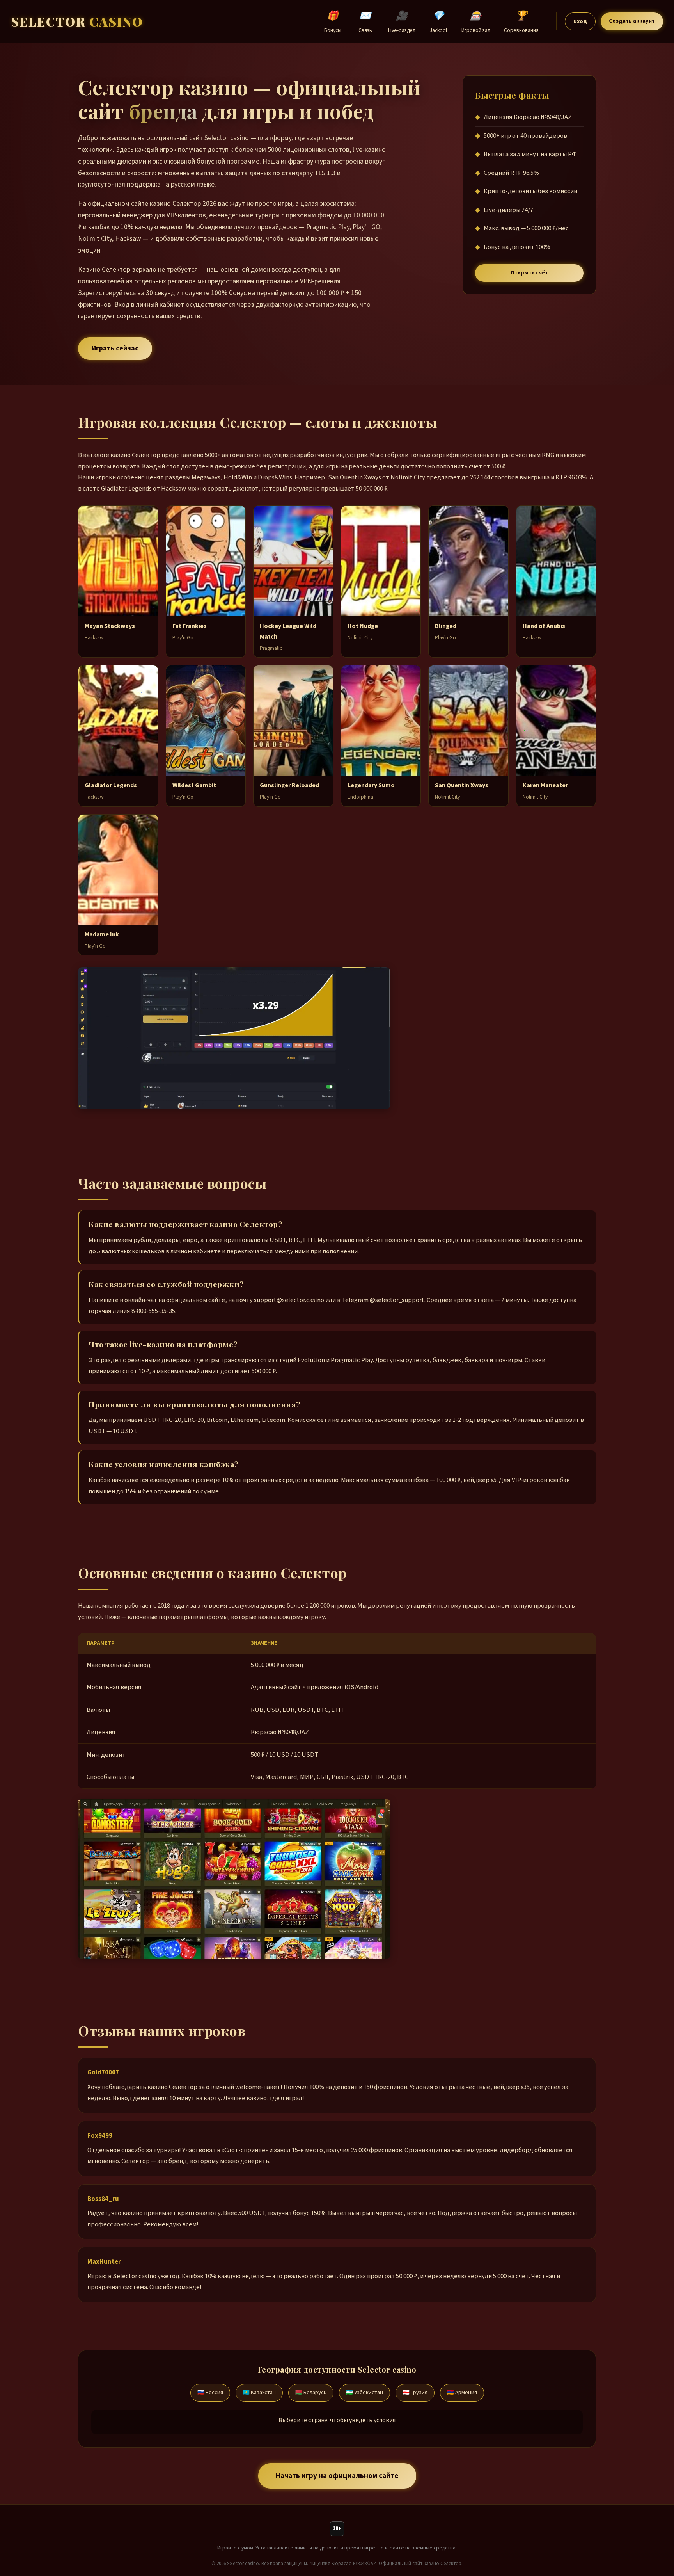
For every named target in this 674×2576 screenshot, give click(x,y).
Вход (580, 21)
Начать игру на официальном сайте (337, 2476)
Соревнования (521, 21)
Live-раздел (402, 21)
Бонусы (333, 21)
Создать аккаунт (632, 21)
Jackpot (439, 21)
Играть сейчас (115, 348)
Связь (365, 21)
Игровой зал (476, 21)
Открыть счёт (529, 273)
